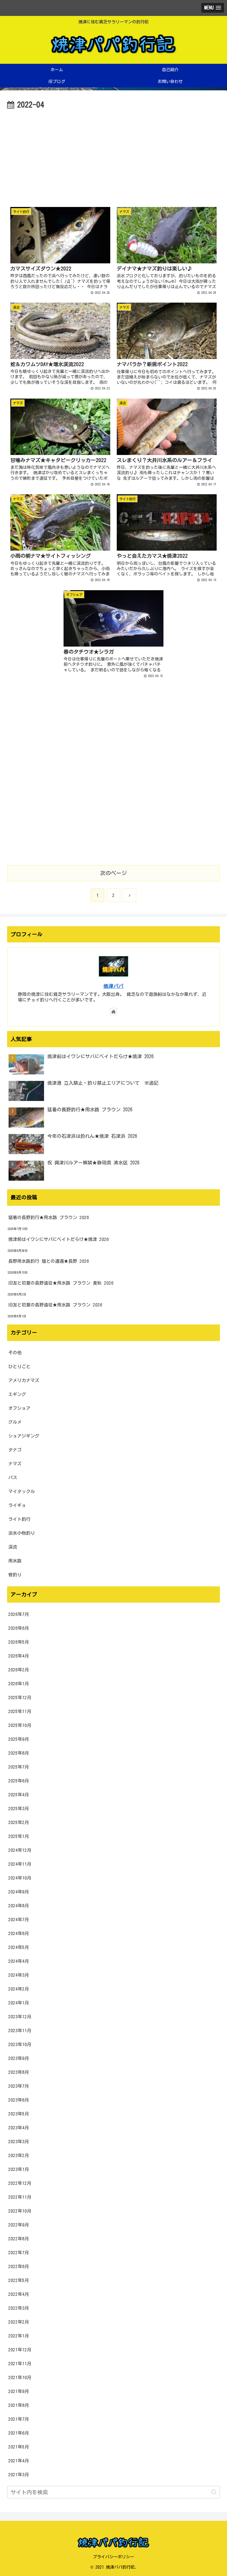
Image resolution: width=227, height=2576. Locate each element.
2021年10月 (20, 2377)
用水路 (15, 1561)
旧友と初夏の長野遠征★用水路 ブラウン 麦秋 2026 (61, 1283)
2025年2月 (19, 1822)
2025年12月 (20, 1698)
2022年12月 (20, 2183)
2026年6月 (19, 1628)
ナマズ (15, 1464)
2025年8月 (19, 1753)
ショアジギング (24, 1436)
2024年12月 (20, 1850)
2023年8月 (19, 2072)
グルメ (15, 1422)
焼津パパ (113, 986)
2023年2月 (19, 2155)
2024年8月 (19, 1906)
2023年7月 (19, 2086)
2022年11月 (20, 2197)
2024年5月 (19, 1947)
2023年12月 (20, 2017)
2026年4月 (19, 1656)
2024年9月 (19, 1892)
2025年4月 (19, 1795)
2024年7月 (19, 1920)
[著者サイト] (113, 1012)
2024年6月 (19, 1933)
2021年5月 (19, 2447)
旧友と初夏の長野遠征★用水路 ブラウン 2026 (55, 1305)
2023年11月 (20, 2031)
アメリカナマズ (24, 1380)
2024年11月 (20, 1864)
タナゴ (15, 1450)
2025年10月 (20, 1725)
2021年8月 (19, 2405)
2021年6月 (19, 2433)
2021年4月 (19, 2461)
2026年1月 (19, 1684)
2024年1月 (19, 2003)
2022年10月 (20, 2211)
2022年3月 (19, 2308)
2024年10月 (20, 1878)
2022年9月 (19, 2225)
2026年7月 (19, 1614)
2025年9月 (19, 1739)
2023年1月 (19, 2169)
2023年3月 (19, 2142)
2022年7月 (19, 2253)
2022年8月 (19, 2239)
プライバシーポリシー (113, 2557)
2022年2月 (19, 2322)
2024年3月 (19, 1975)
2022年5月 (19, 2280)
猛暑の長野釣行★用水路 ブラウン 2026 (49, 1217)
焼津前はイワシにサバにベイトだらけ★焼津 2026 (59, 1239)
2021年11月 (20, 2364)
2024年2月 (19, 1989)
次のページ (113, 873)
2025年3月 (19, 1809)
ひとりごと (19, 1367)
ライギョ (17, 1505)
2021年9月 (19, 2391)
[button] (214, 2492)
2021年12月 (20, 2350)
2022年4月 (19, 2294)
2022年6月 (19, 2266)
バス (13, 1478)
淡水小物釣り (22, 1533)
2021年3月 (19, 2475)
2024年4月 (19, 1961)
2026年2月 (19, 1670)
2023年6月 (19, 2100)
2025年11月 (20, 1711)
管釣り (15, 1575)
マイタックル (22, 1491)
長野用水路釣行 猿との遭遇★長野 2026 (49, 1261)
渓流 (13, 1547)
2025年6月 (19, 1781)
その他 (15, 1353)
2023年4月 (19, 2128)
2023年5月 (19, 2114)
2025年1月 (19, 1836)
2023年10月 (20, 2044)
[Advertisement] (113, 156)
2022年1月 (19, 2336)
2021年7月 (19, 2419)
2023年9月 (19, 2058)
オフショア (19, 1408)
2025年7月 (19, 1767)
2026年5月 (19, 1642)
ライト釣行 (19, 1519)
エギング (17, 1394)
